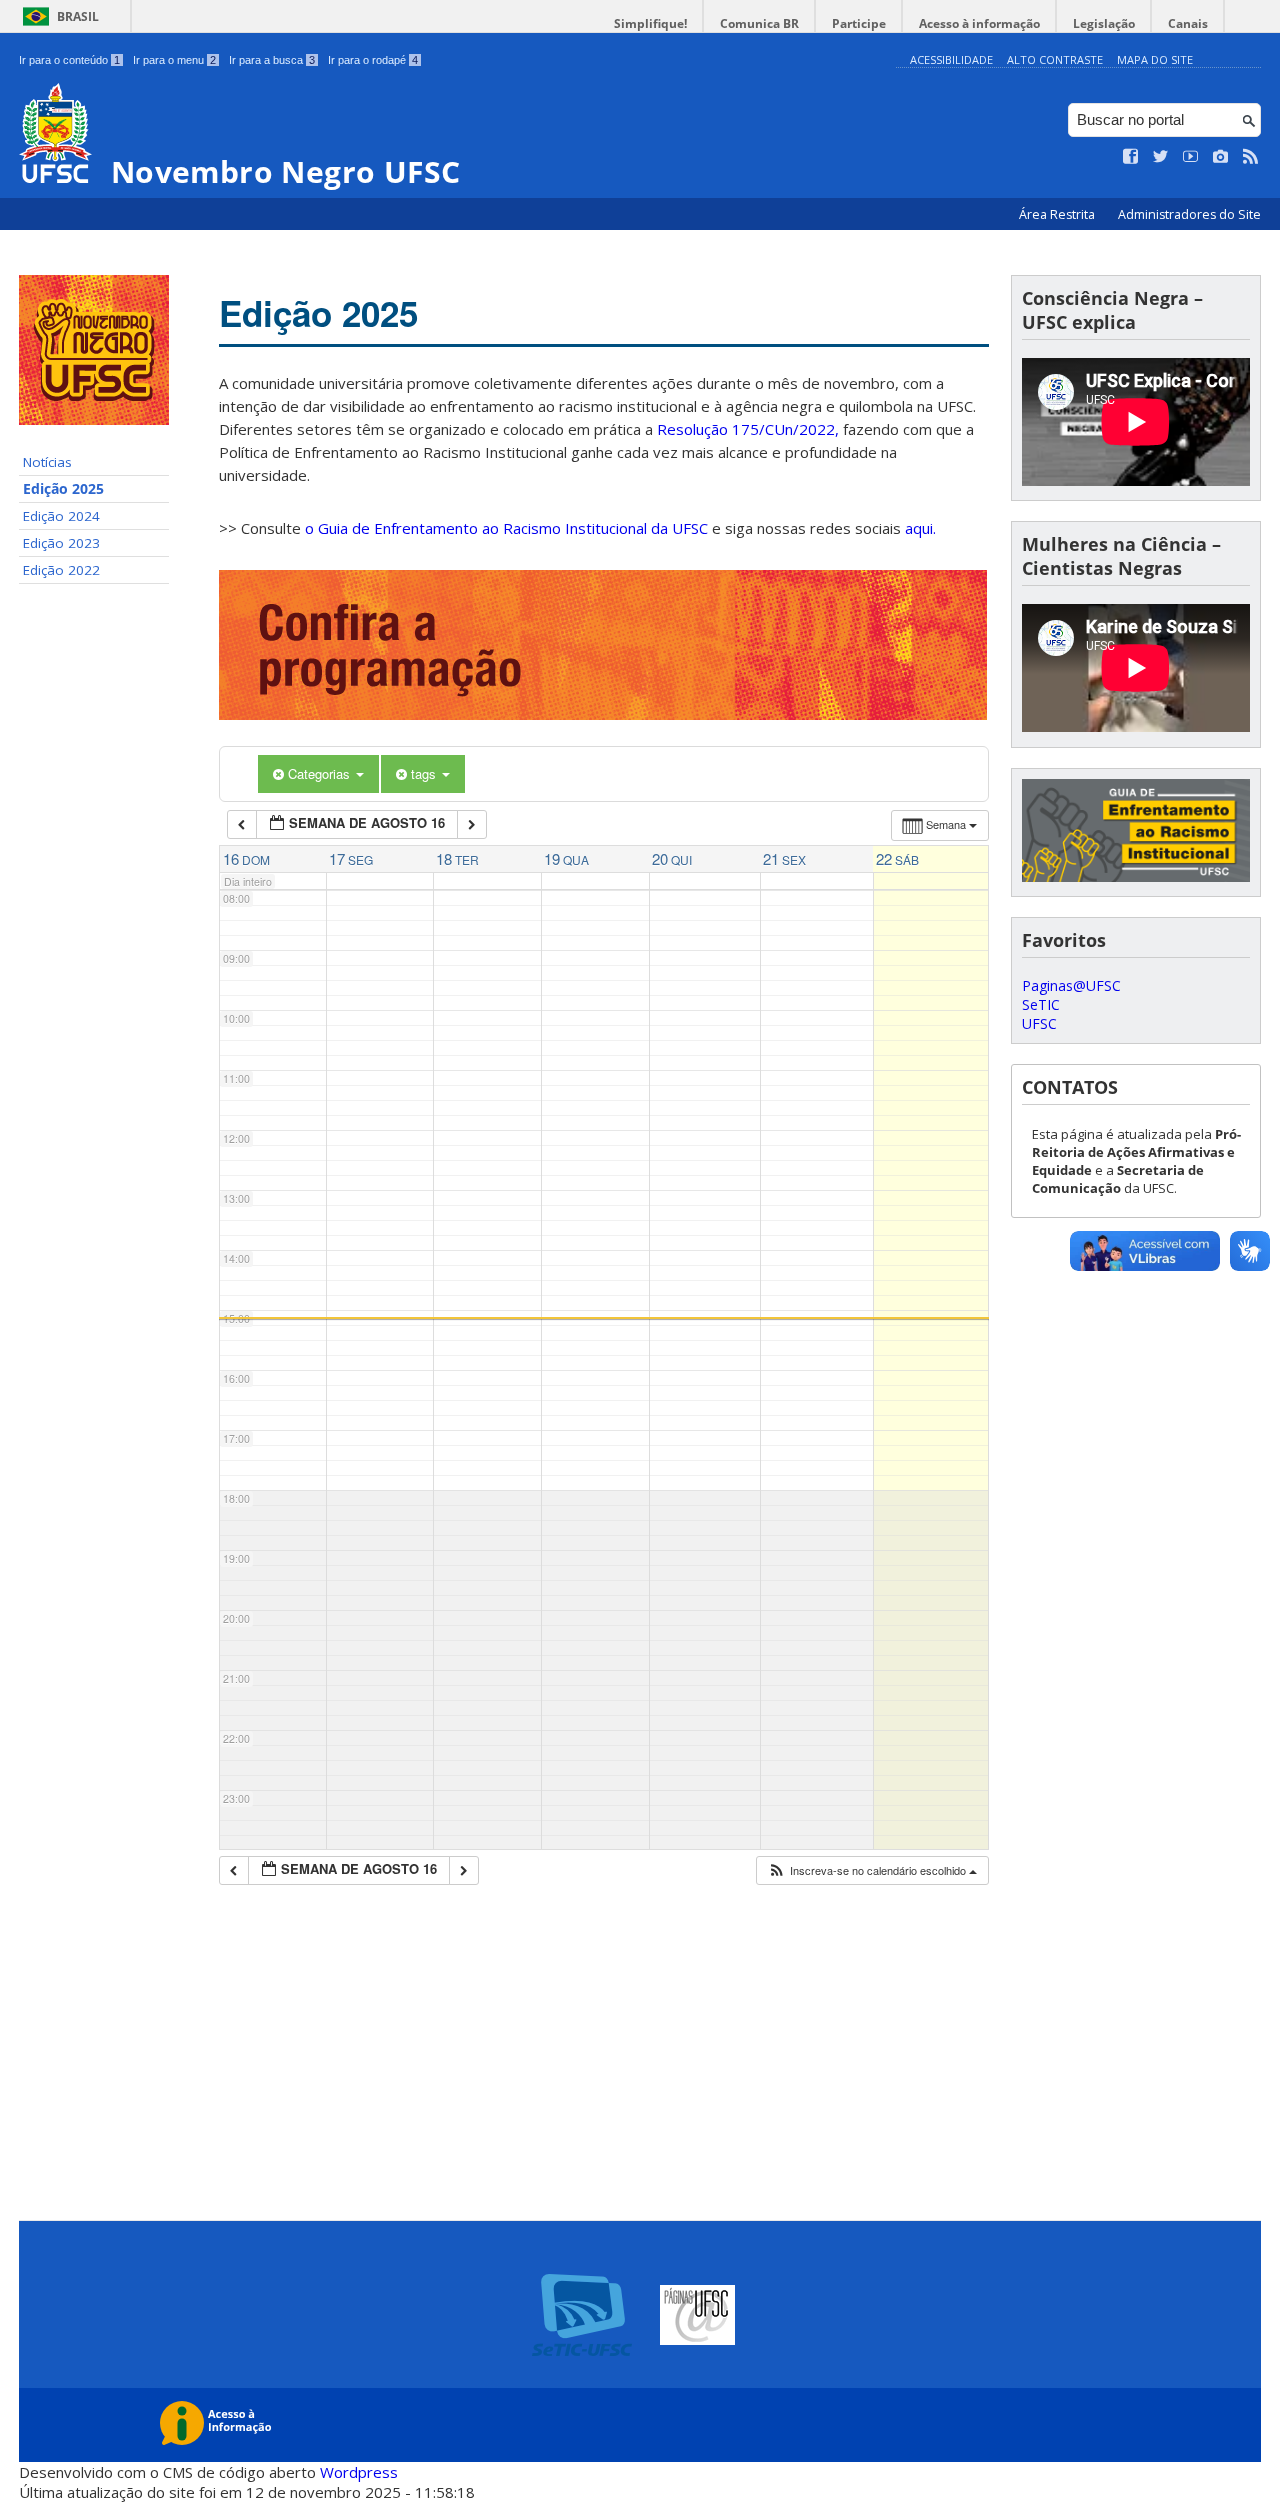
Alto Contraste (1055, 59)
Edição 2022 (61, 570)
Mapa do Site (1155, 59)
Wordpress (359, 2472)
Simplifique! (650, 23)
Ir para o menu (174, 60)
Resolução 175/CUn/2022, (746, 429)
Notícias (47, 462)
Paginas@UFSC (1071, 985)
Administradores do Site (1189, 214)
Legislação (1104, 23)
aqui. (920, 528)
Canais (1188, 23)
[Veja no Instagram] (1221, 157)
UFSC (1039, 1023)
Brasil (78, 16)
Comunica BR (759, 23)
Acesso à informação (979, 23)
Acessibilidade (951, 59)
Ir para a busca (272, 60)
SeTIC (1041, 1004)
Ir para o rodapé (373, 60)
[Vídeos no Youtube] (1191, 157)
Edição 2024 (61, 516)
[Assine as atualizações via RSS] (1251, 157)
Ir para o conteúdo (69, 60)
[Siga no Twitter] (1161, 157)
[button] (872, 1870)
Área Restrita (1058, 214)
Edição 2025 (63, 489)
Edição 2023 (61, 543)
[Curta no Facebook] (1131, 157)
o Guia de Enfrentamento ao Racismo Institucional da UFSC (506, 528)
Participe (859, 23)
